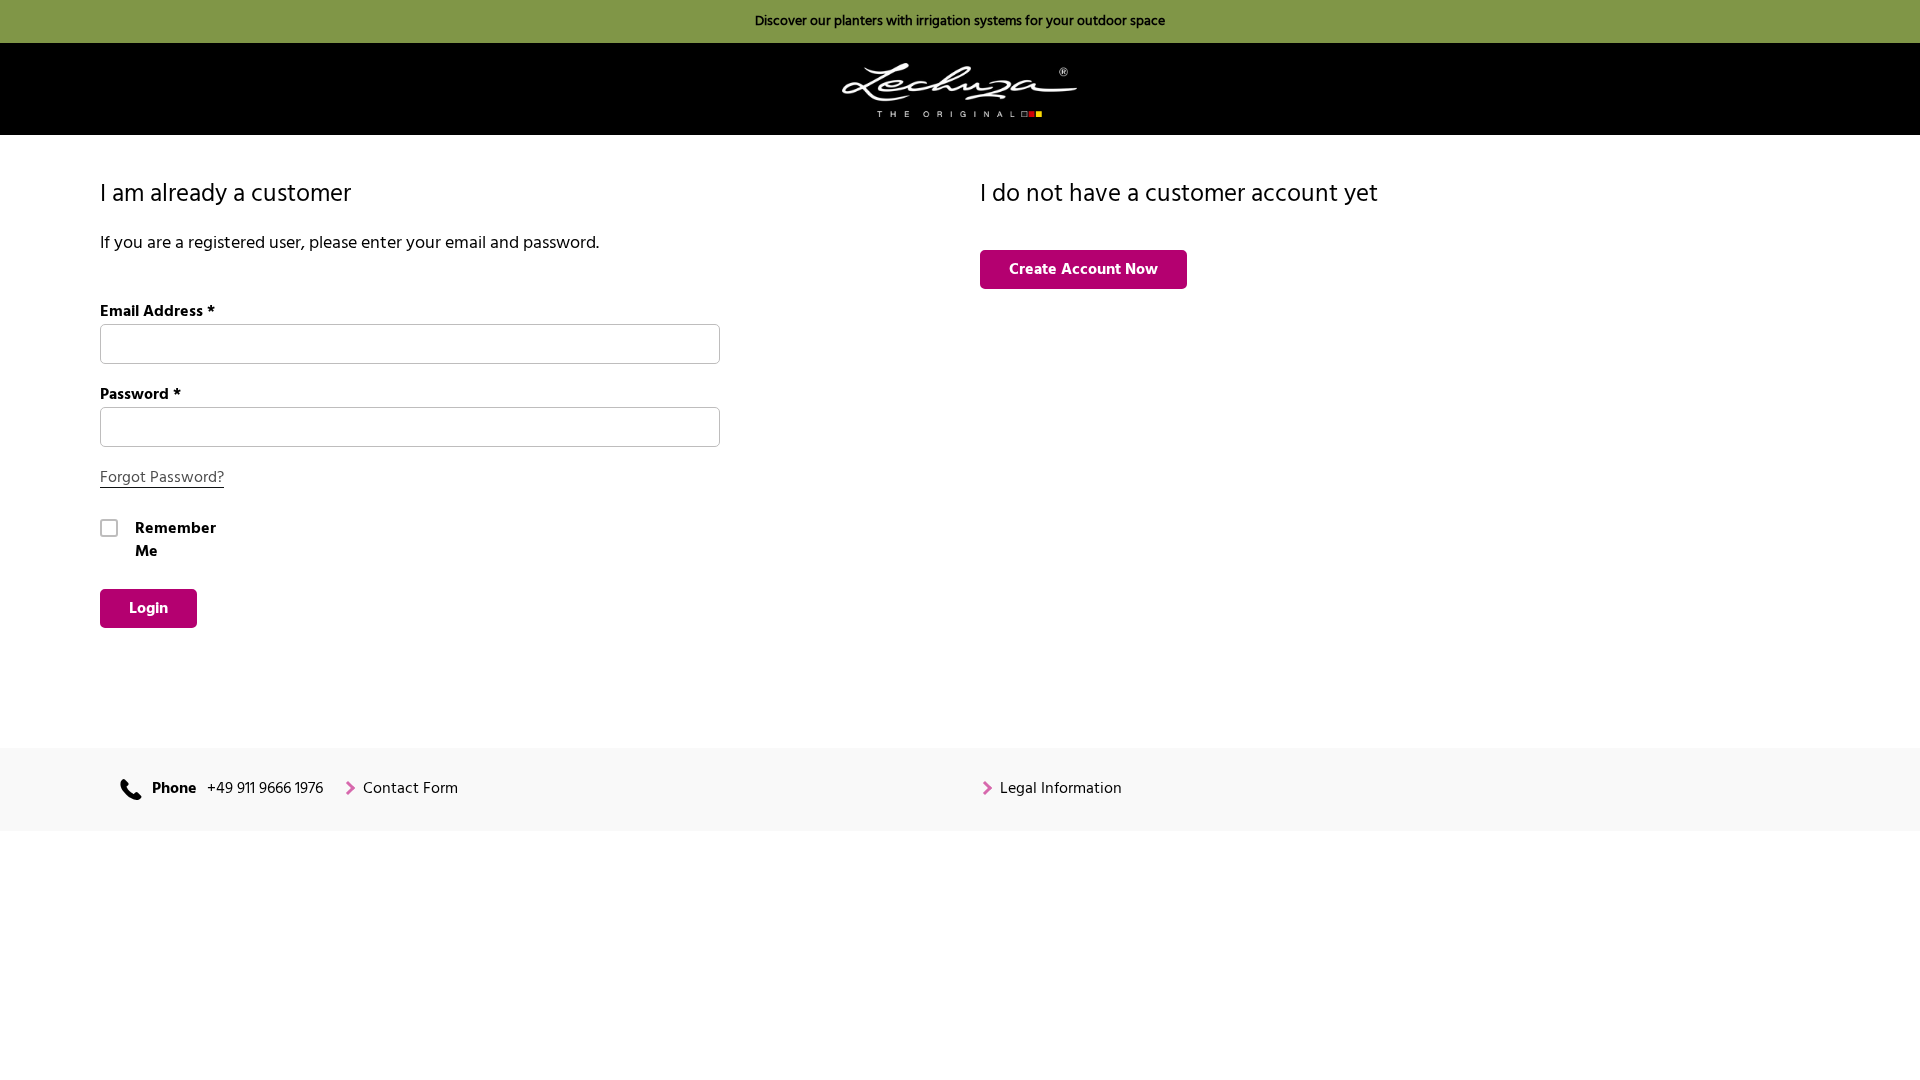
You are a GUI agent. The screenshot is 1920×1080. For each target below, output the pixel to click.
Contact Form (410, 789)
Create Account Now (1083, 270)
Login (148, 609)
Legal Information (1061, 789)
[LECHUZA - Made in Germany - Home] (959, 90)
